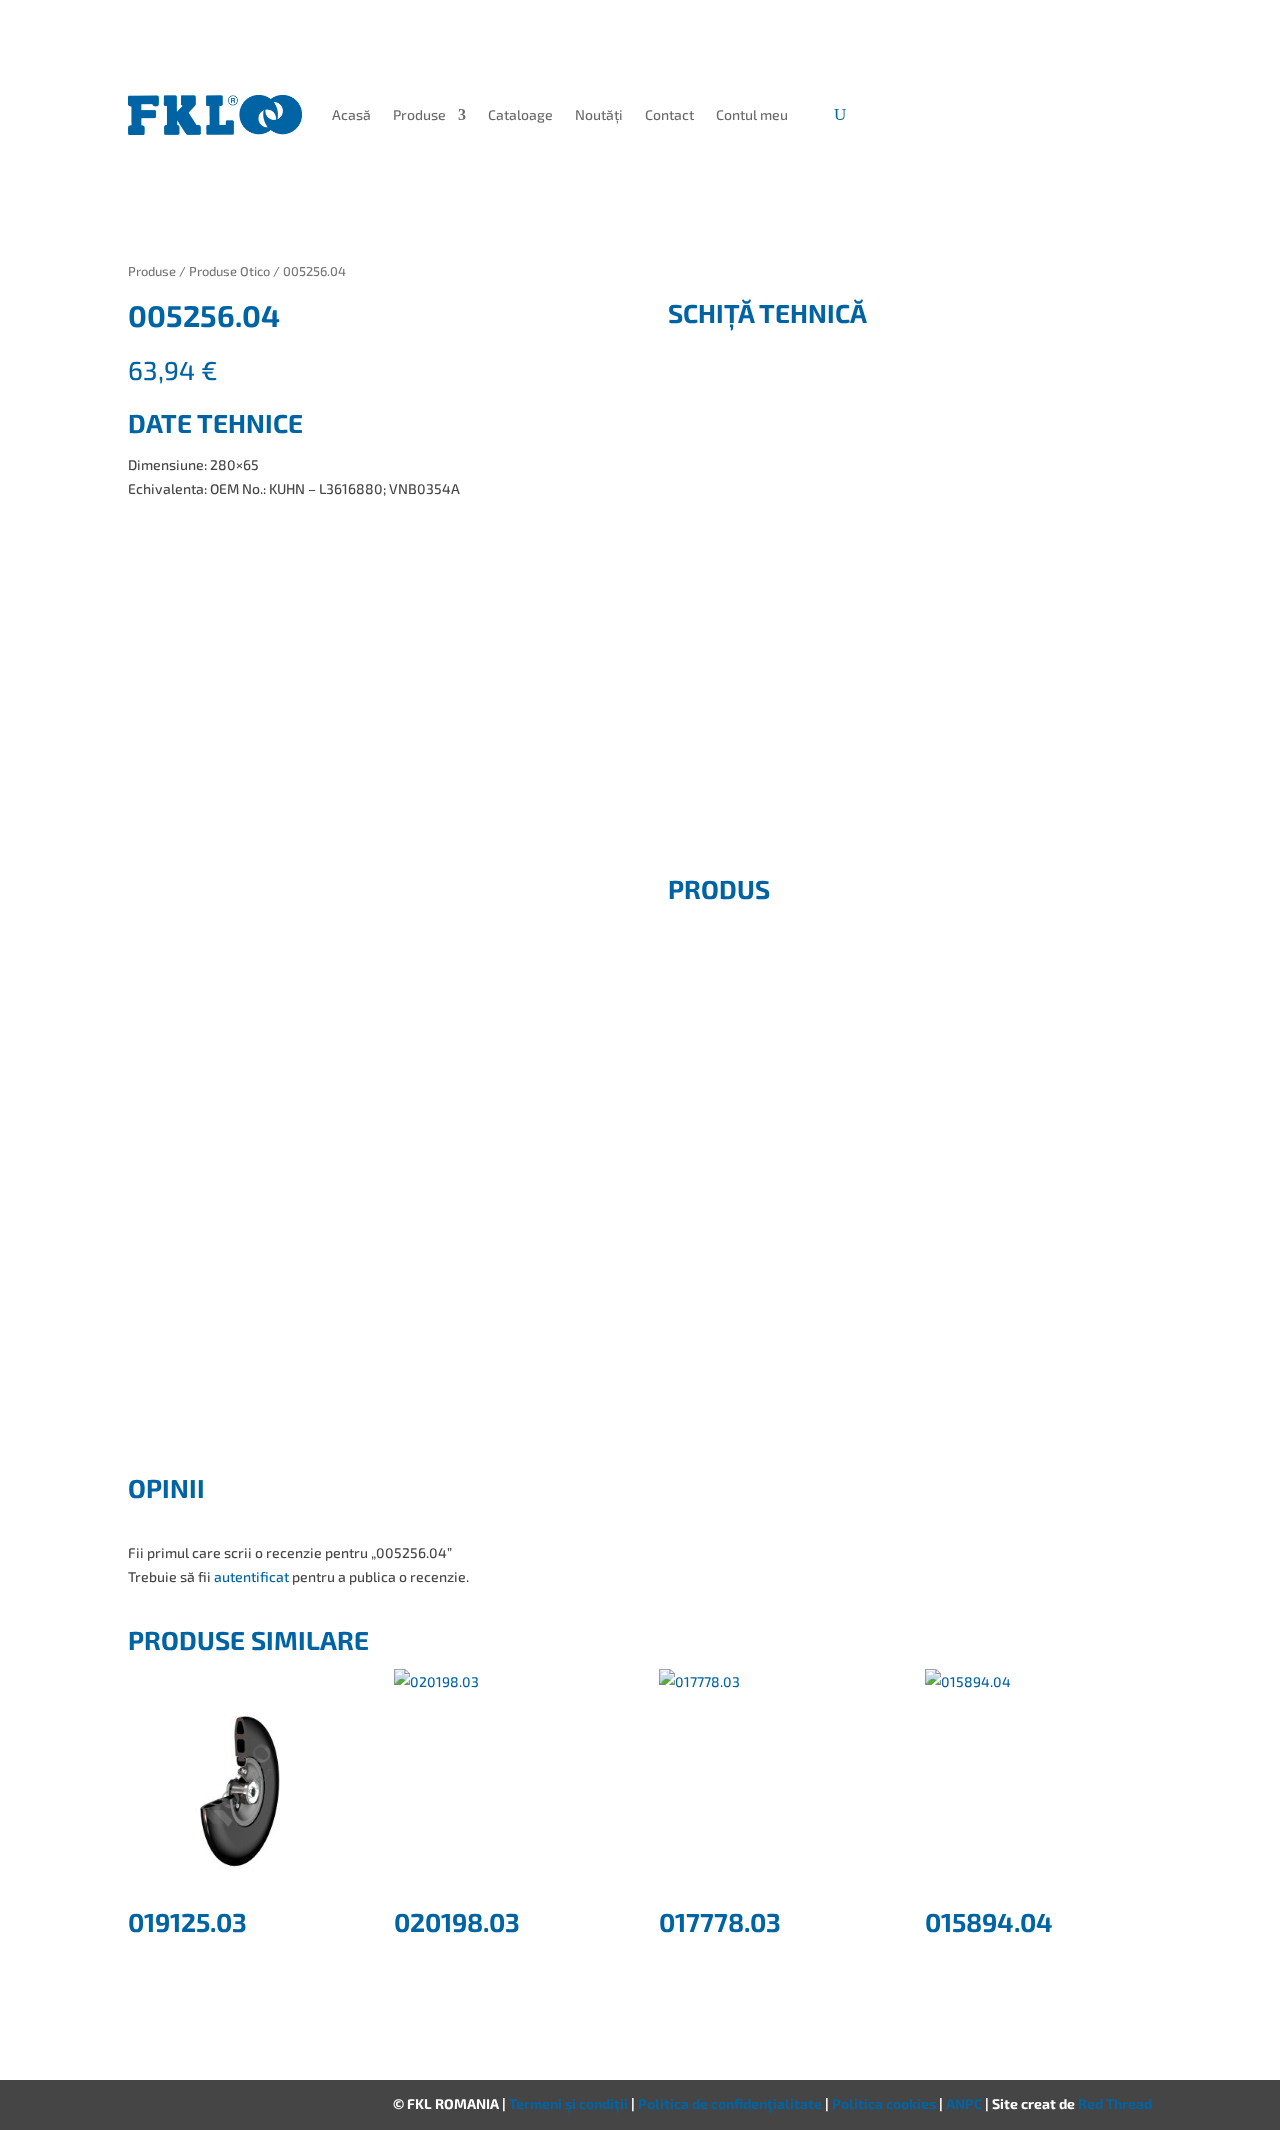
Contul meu (752, 114)
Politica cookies (885, 2103)
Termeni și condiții (570, 2103)
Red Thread (1115, 2103)
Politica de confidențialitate (731, 2103)
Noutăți (599, 114)
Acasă (351, 114)
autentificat (251, 1576)
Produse (419, 114)
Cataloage (520, 114)
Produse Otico (229, 271)
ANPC (965, 2103)
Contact (669, 114)
